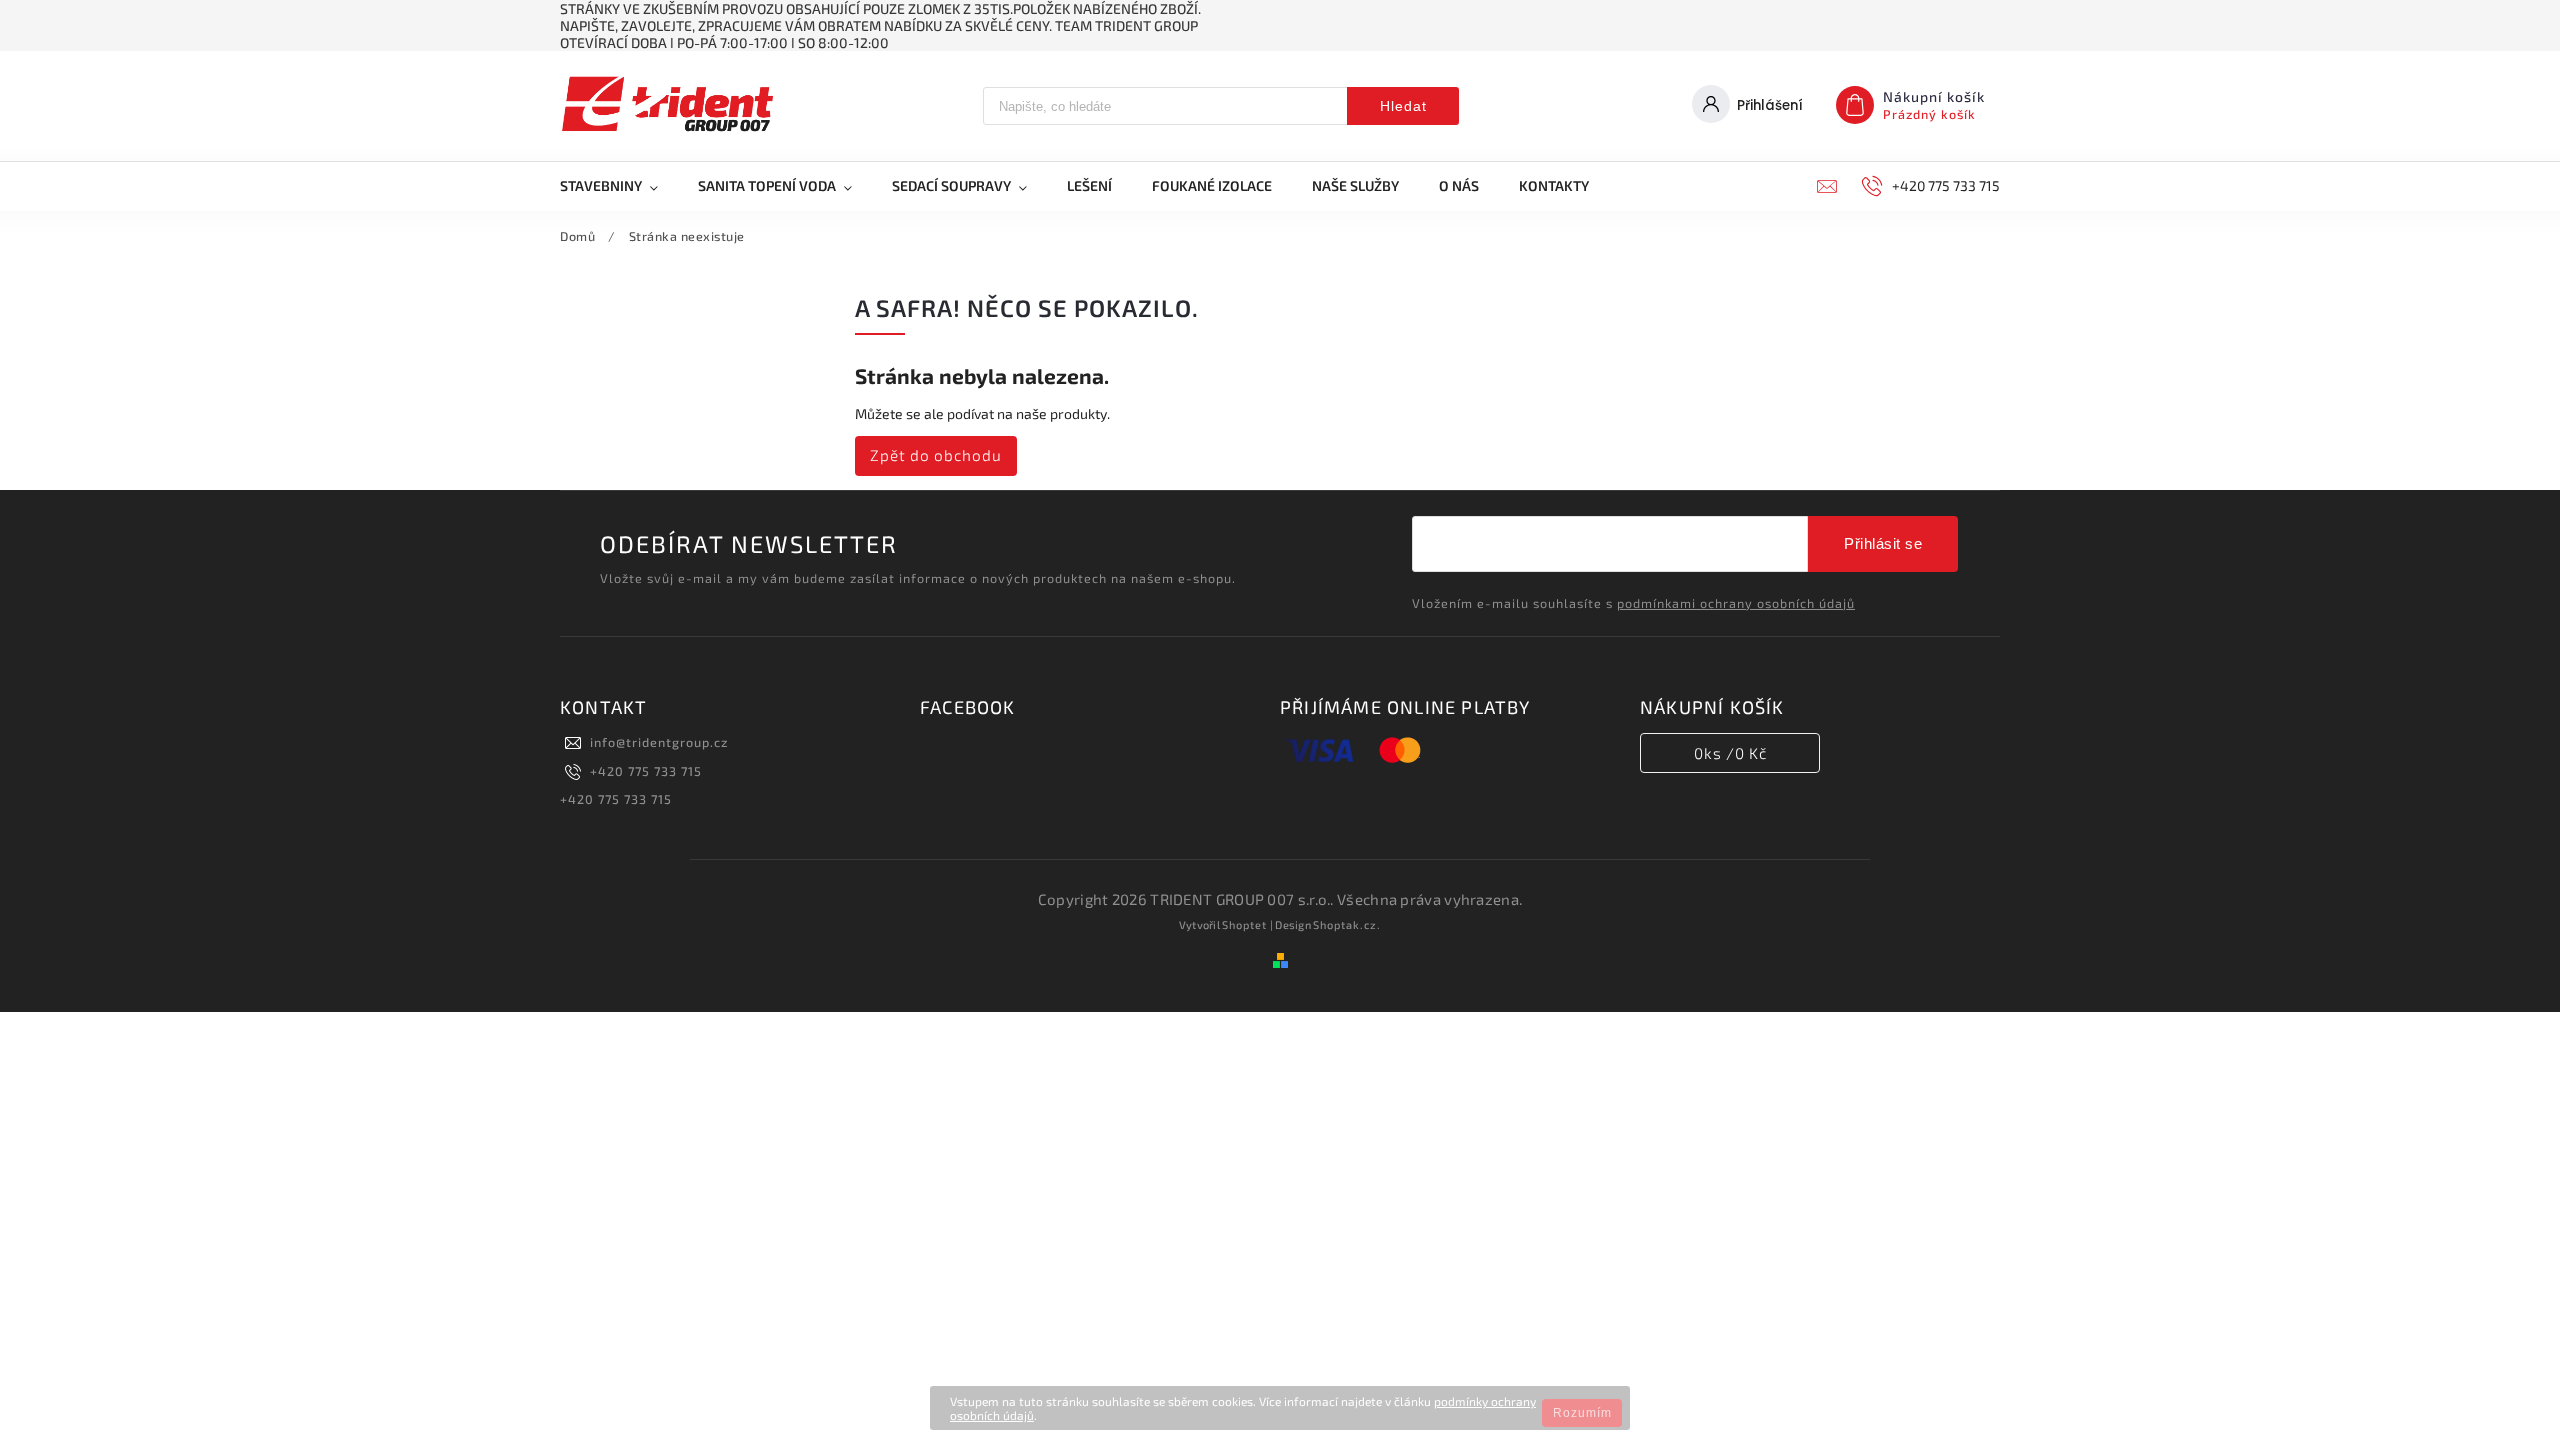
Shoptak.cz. (1347, 924)
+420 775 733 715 (646, 771)
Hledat (1403, 106)
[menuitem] (619, 186)
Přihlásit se (1883, 543)
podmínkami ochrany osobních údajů (1736, 603)
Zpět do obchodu (936, 455)
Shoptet (1244, 924)
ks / (1730, 753)
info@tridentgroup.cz (659, 742)
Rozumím (1582, 1413)
